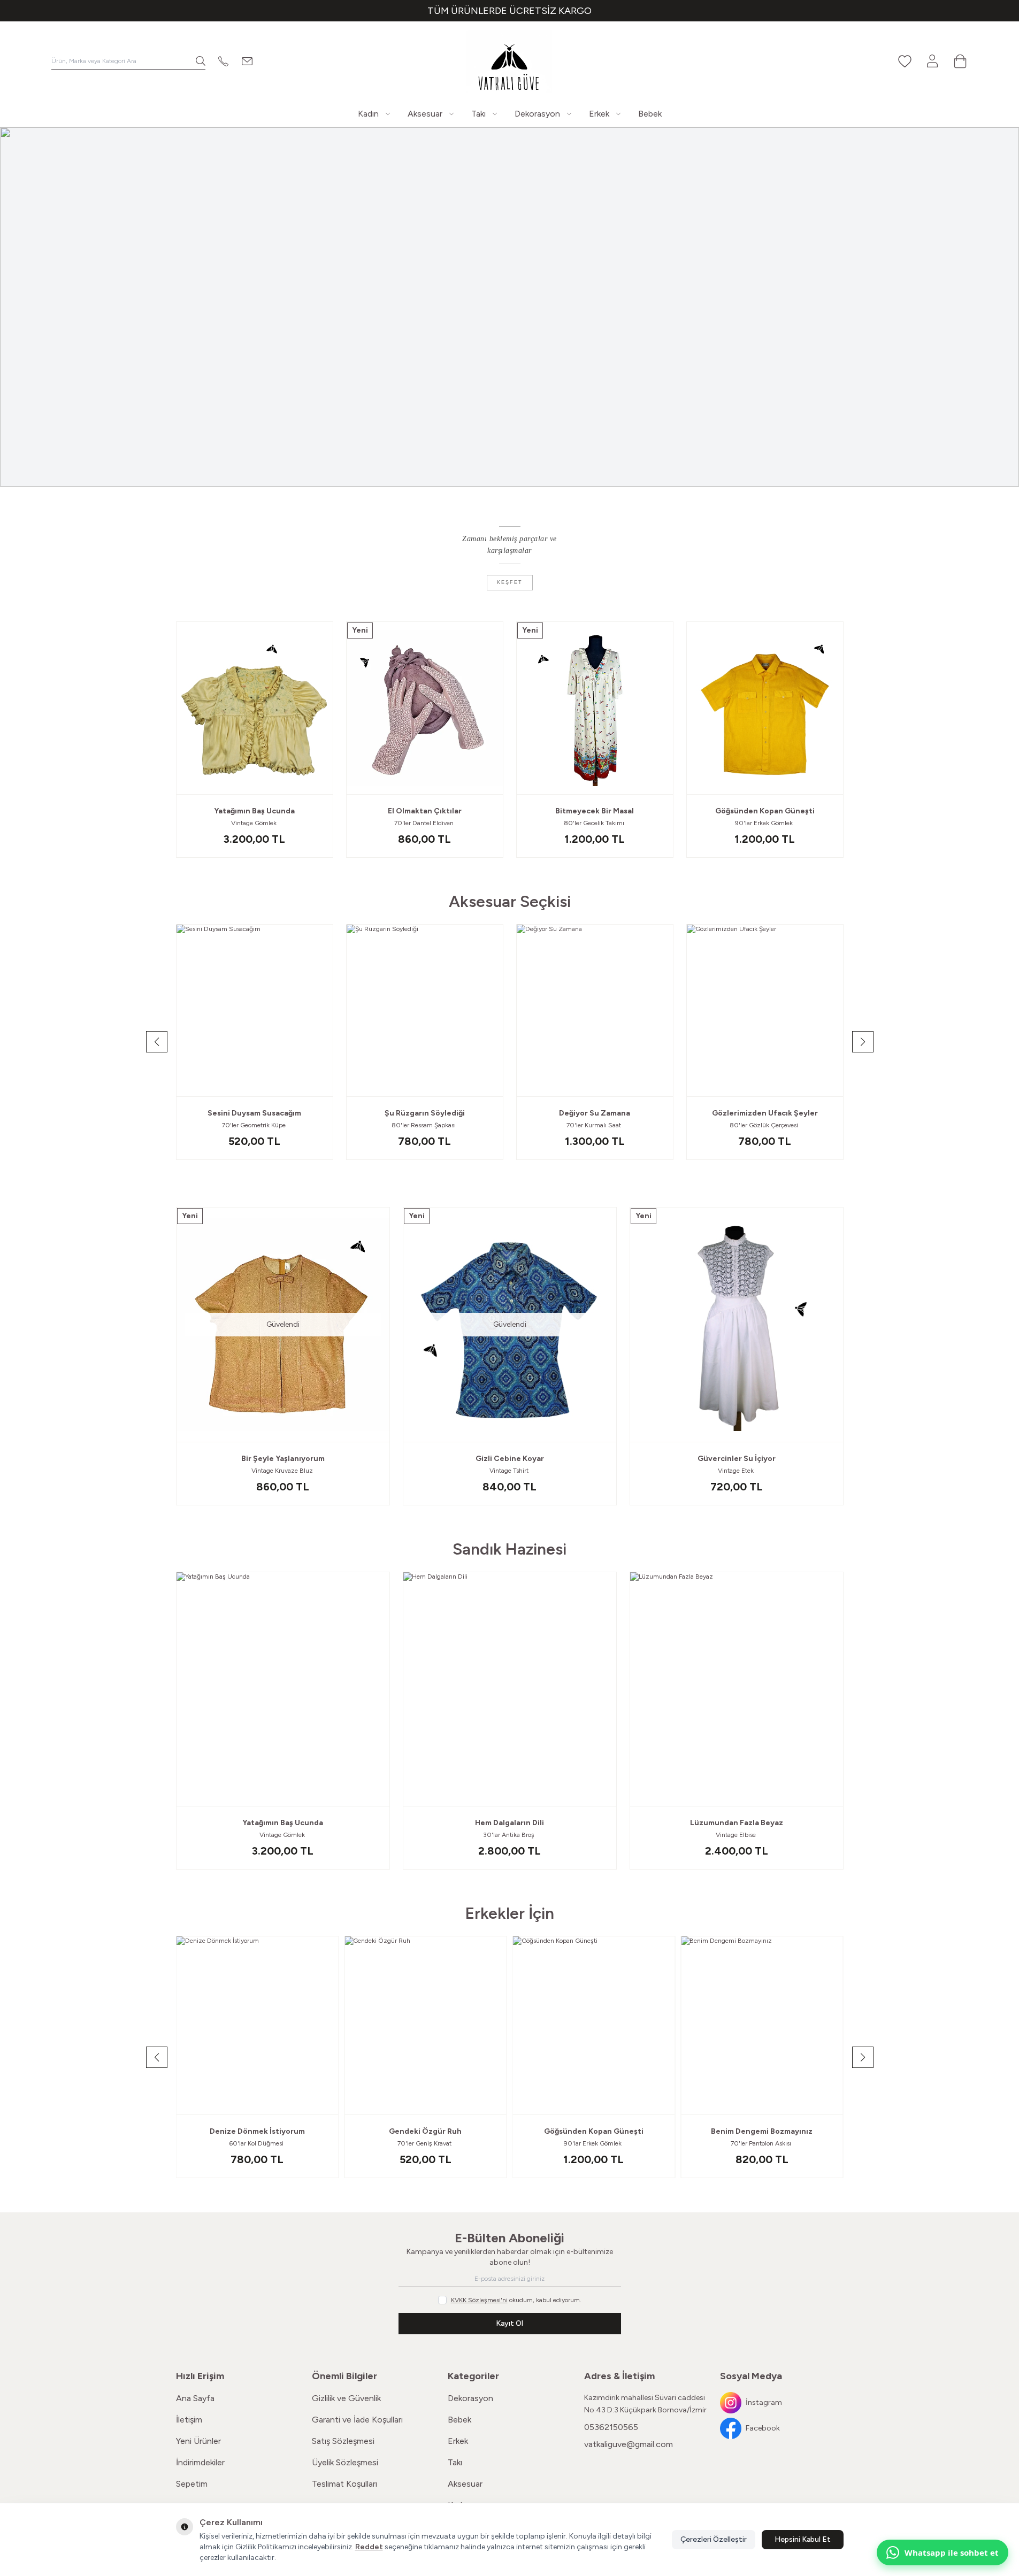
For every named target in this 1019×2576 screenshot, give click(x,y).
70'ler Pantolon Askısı (762, 2143)
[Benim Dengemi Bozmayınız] (762, 2025)
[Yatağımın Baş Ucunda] (255, 708)
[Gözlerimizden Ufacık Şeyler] (765, 1010)
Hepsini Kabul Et (803, 2539)
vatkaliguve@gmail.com (629, 2444)
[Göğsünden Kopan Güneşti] (765, 708)
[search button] (201, 61)
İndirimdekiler (200, 2462)
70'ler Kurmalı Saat (595, 1125)
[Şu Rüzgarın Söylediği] (425, 1010)
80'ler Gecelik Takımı (595, 823)
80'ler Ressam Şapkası (424, 1125)
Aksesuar (465, 2484)
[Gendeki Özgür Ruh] (426, 2025)
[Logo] (509, 61)
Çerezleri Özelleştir (714, 2539)
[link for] (510, 307)
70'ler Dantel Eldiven (425, 823)
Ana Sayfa (195, 2398)
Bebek (459, 2420)
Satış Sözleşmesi (343, 2441)
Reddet (369, 2547)
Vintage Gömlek (255, 823)
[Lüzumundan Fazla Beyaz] (737, 1689)
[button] (319, 784)
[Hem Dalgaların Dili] (510, 1689)
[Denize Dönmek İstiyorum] (258, 2025)
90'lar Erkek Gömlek (765, 823)
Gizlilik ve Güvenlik (346, 2398)
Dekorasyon (470, 2398)
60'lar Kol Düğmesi (257, 2143)
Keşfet (510, 582)
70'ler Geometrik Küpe (255, 1125)
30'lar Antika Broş (510, 1835)
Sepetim (192, 2484)
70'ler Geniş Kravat (425, 2143)
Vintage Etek (737, 1471)
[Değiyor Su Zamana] (595, 1010)
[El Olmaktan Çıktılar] (425, 708)
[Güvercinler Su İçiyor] (737, 1325)
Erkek (458, 2441)
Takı (455, 2462)
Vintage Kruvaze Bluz (283, 1471)
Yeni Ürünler (198, 2441)
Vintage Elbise (737, 1835)
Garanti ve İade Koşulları (357, 2420)
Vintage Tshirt (510, 1471)
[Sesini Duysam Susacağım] (255, 1010)
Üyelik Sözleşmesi (345, 2462)
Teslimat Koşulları (344, 2484)
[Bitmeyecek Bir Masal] (595, 708)
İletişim (189, 2420)
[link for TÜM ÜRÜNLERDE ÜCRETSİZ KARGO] (510, 11)
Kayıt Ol (510, 2323)
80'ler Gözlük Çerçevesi (765, 1125)
